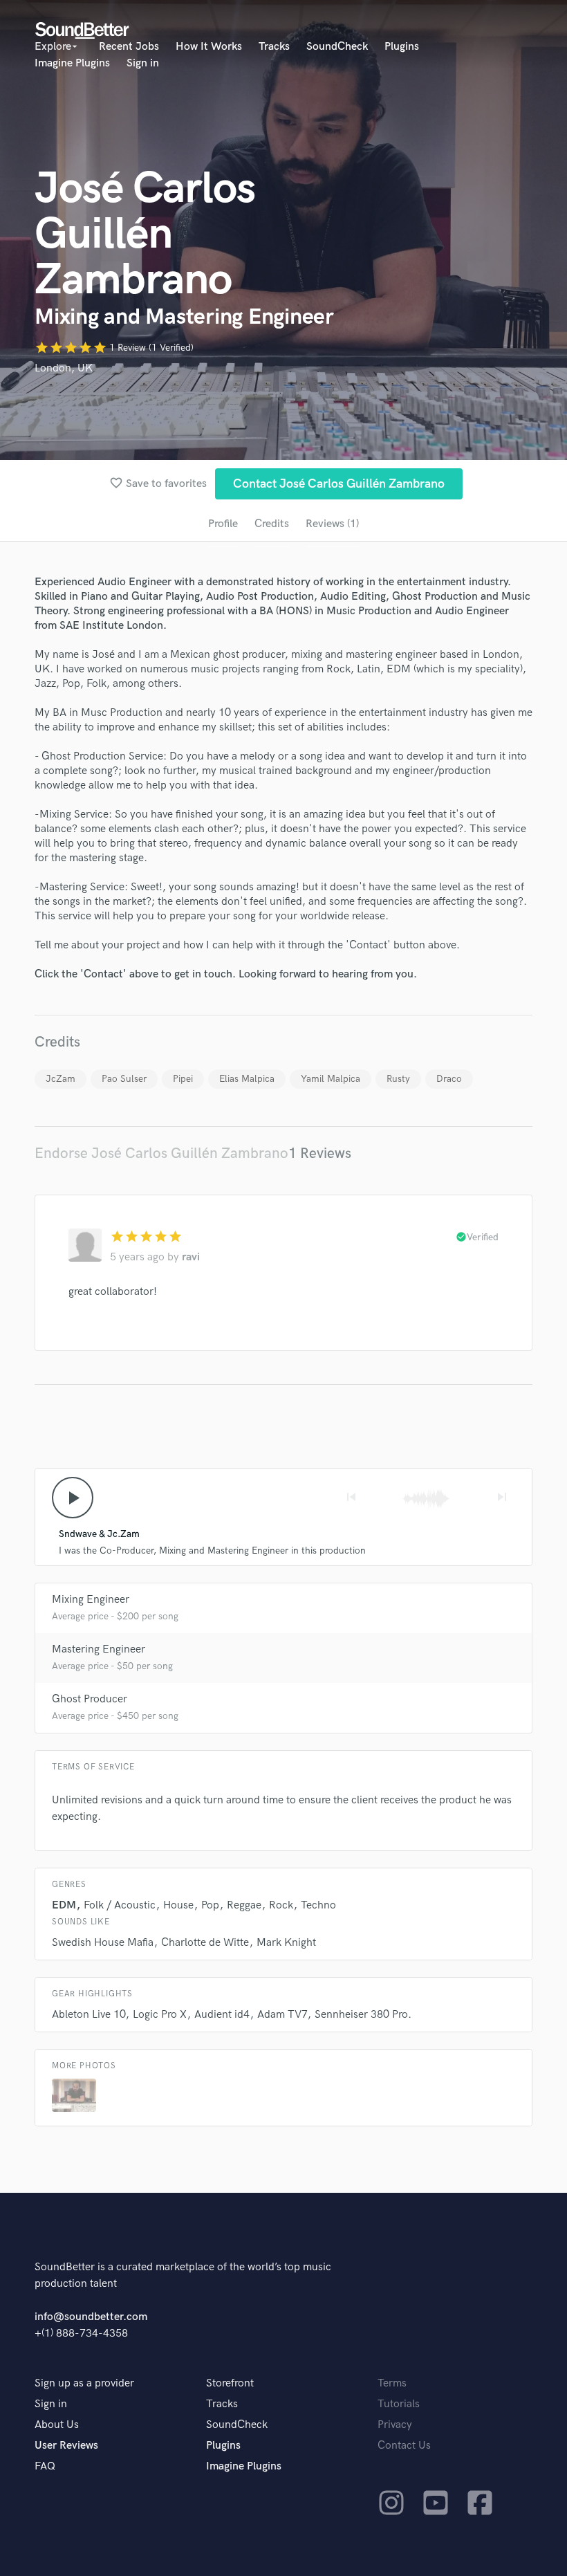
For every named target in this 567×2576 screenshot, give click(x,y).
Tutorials (399, 2404)
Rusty (398, 1079)
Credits (272, 524)
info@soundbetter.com (91, 2317)
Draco (449, 1079)
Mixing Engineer (91, 1600)
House (178, 1905)
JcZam (61, 1079)
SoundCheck (337, 47)
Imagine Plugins (72, 63)
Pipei (183, 1079)
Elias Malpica (247, 1079)
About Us (57, 2425)
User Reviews (66, 2446)
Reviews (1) (332, 524)
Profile (223, 524)
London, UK (64, 368)
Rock (281, 1905)
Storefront (230, 2383)
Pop (210, 1905)
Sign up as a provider (84, 2383)
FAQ (45, 2466)
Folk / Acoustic (120, 1905)
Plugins (402, 47)
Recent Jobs (129, 47)
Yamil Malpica (331, 1079)
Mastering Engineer (99, 1649)
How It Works (209, 47)
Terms (392, 2383)
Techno (318, 1905)
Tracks (274, 47)
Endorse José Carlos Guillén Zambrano (161, 1153)
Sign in (143, 63)
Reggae (244, 1905)
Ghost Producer (90, 1699)
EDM (64, 1905)
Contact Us (404, 2446)
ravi (191, 1257)
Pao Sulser (124, 1079)
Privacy (395, 2425)
